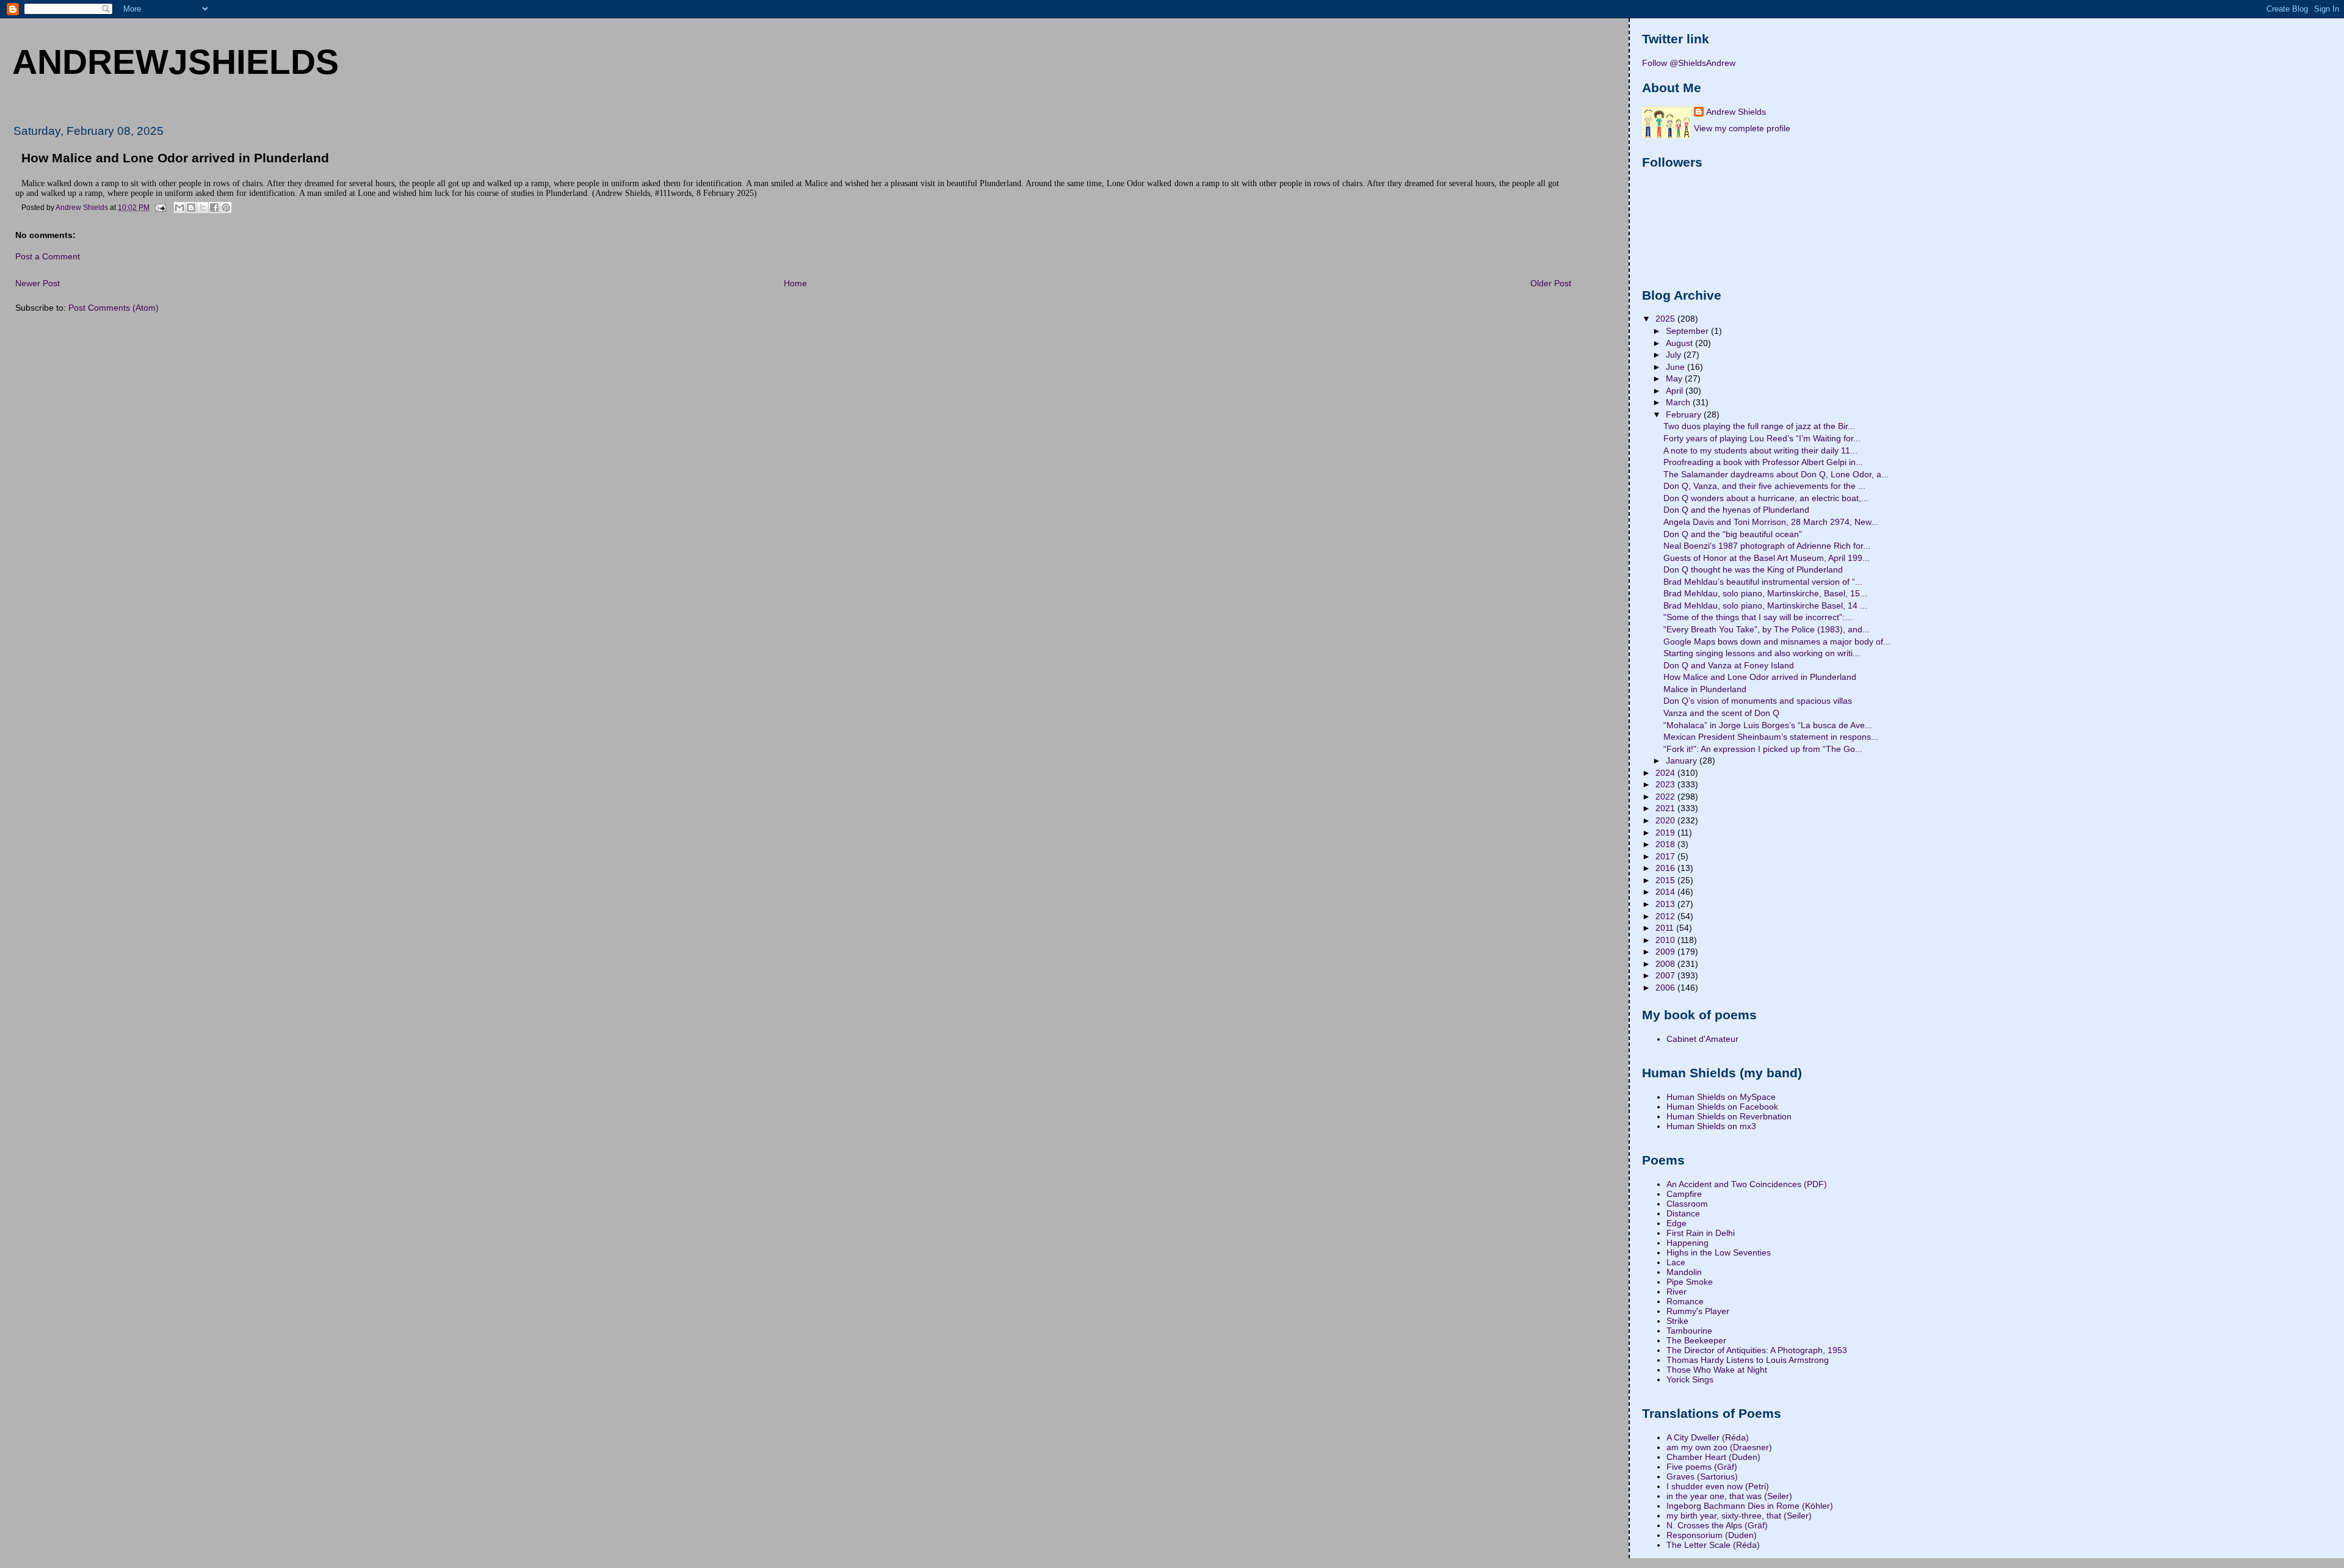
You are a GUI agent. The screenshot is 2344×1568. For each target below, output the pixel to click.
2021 (1666, 808)
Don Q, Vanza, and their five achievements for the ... (1764, 486)
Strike (1677, 1321)
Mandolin (1684, 1272)
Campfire (1684, 1194)
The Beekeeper (1696, 1340)
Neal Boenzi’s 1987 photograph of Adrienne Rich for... (1767, 546)
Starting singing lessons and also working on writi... (1762, 653)
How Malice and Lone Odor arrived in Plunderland (1760, 677)
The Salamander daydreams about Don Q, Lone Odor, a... (1776, 474)
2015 (1666, 880)
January (1683, 761)
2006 (1666, 988)
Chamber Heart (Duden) (1713, 1457)
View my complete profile (1742, 128)
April (1676, 391)
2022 (1666, 797)
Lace (1676, 1262)
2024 (1666, 773)
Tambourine (1689, 1331)
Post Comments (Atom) (114, 308)
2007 (1666, 975)
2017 (1666, 856)
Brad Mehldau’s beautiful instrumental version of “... (1763, 582)
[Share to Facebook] (214, 208)
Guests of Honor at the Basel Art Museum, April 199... (1767, 558)
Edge (1677, 1223)
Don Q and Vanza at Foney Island (1729, 665)
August (1680, 343)
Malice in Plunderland (1705, 689)
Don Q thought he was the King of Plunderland (1753, 569)
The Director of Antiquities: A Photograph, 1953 (1757, 1350)
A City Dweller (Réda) (1708, 1437)
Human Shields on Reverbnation (1729, 1116)
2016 (1666, 868)
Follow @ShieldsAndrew (1689, 63)
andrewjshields (175, 62)
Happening (1687, 1243)
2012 (1666, 916)
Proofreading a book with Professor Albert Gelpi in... (1763, 462)
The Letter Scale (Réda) (1713, 1545)
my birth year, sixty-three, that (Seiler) (1739, 1516)
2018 (1666, 844)
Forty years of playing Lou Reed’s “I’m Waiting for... (1762, 438)
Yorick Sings (1690, 1379)
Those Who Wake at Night (1717, 1370)
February (1685, 414)
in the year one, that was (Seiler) (1729, 1496)
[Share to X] (203, 208)
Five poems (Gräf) (1702, 1467)
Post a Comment (48, 256)
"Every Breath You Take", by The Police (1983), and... (1767, 629)
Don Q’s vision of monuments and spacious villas (1758, 701)
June (1677, 367)
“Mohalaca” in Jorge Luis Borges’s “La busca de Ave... (1768, 725)
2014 (1666, 892)
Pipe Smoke (1690, 1282)
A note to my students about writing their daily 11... (1760, 450)
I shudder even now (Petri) (1718, 1486)
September (1688, 331)
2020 (1666, 820)
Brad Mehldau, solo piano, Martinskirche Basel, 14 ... (1765, 605)
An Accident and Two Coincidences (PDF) (1747, 1184)
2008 (1666, 964)
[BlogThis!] (191, 208)
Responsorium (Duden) (1712, 1535)
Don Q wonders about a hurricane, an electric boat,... (1766, 498)
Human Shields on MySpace (1721, 1097)
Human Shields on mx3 (1711, 1126)
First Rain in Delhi (1701, 1233)
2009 (1666, 952)
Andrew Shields (1736, 112)
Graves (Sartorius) (1702, 1476)
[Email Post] (160, 207)
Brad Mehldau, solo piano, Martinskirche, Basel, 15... (1765, 593)
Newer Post (38, 283)
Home (795, 283)
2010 (1666, 940)
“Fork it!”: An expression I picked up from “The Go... (1763, 749)
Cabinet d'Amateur (1702, 1039)
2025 (1666, 319)
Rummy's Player (1698, 1311)
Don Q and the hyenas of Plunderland (1736, 510)
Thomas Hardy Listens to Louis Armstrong (1748, 1360)
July (1675, 355)
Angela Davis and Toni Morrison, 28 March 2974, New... (1771, 522)
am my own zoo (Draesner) (1719, 1447)
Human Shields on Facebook (1722, 1107)
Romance (1685, 1301)
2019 (1666, 833)
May (1675, 378)
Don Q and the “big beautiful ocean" (1733, 534)
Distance (1683, 1213)
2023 (1666, 784)
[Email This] (179, 208)
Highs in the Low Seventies (1719, 1252)
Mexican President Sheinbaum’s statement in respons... (1771, 737)
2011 (1666, 928)
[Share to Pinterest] (226, 208)
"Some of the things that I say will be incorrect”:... (1758, 617)
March (1679, 402)
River (1677, 1292)
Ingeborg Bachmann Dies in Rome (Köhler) (1750, 1506)
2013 (1666, 904)
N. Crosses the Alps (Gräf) (1717, 1525)
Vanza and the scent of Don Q (1721, 713)
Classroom (1687, 1204)
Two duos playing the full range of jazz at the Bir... (1759, 426)
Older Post (1551, 283)
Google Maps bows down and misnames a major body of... (1777, 641)
